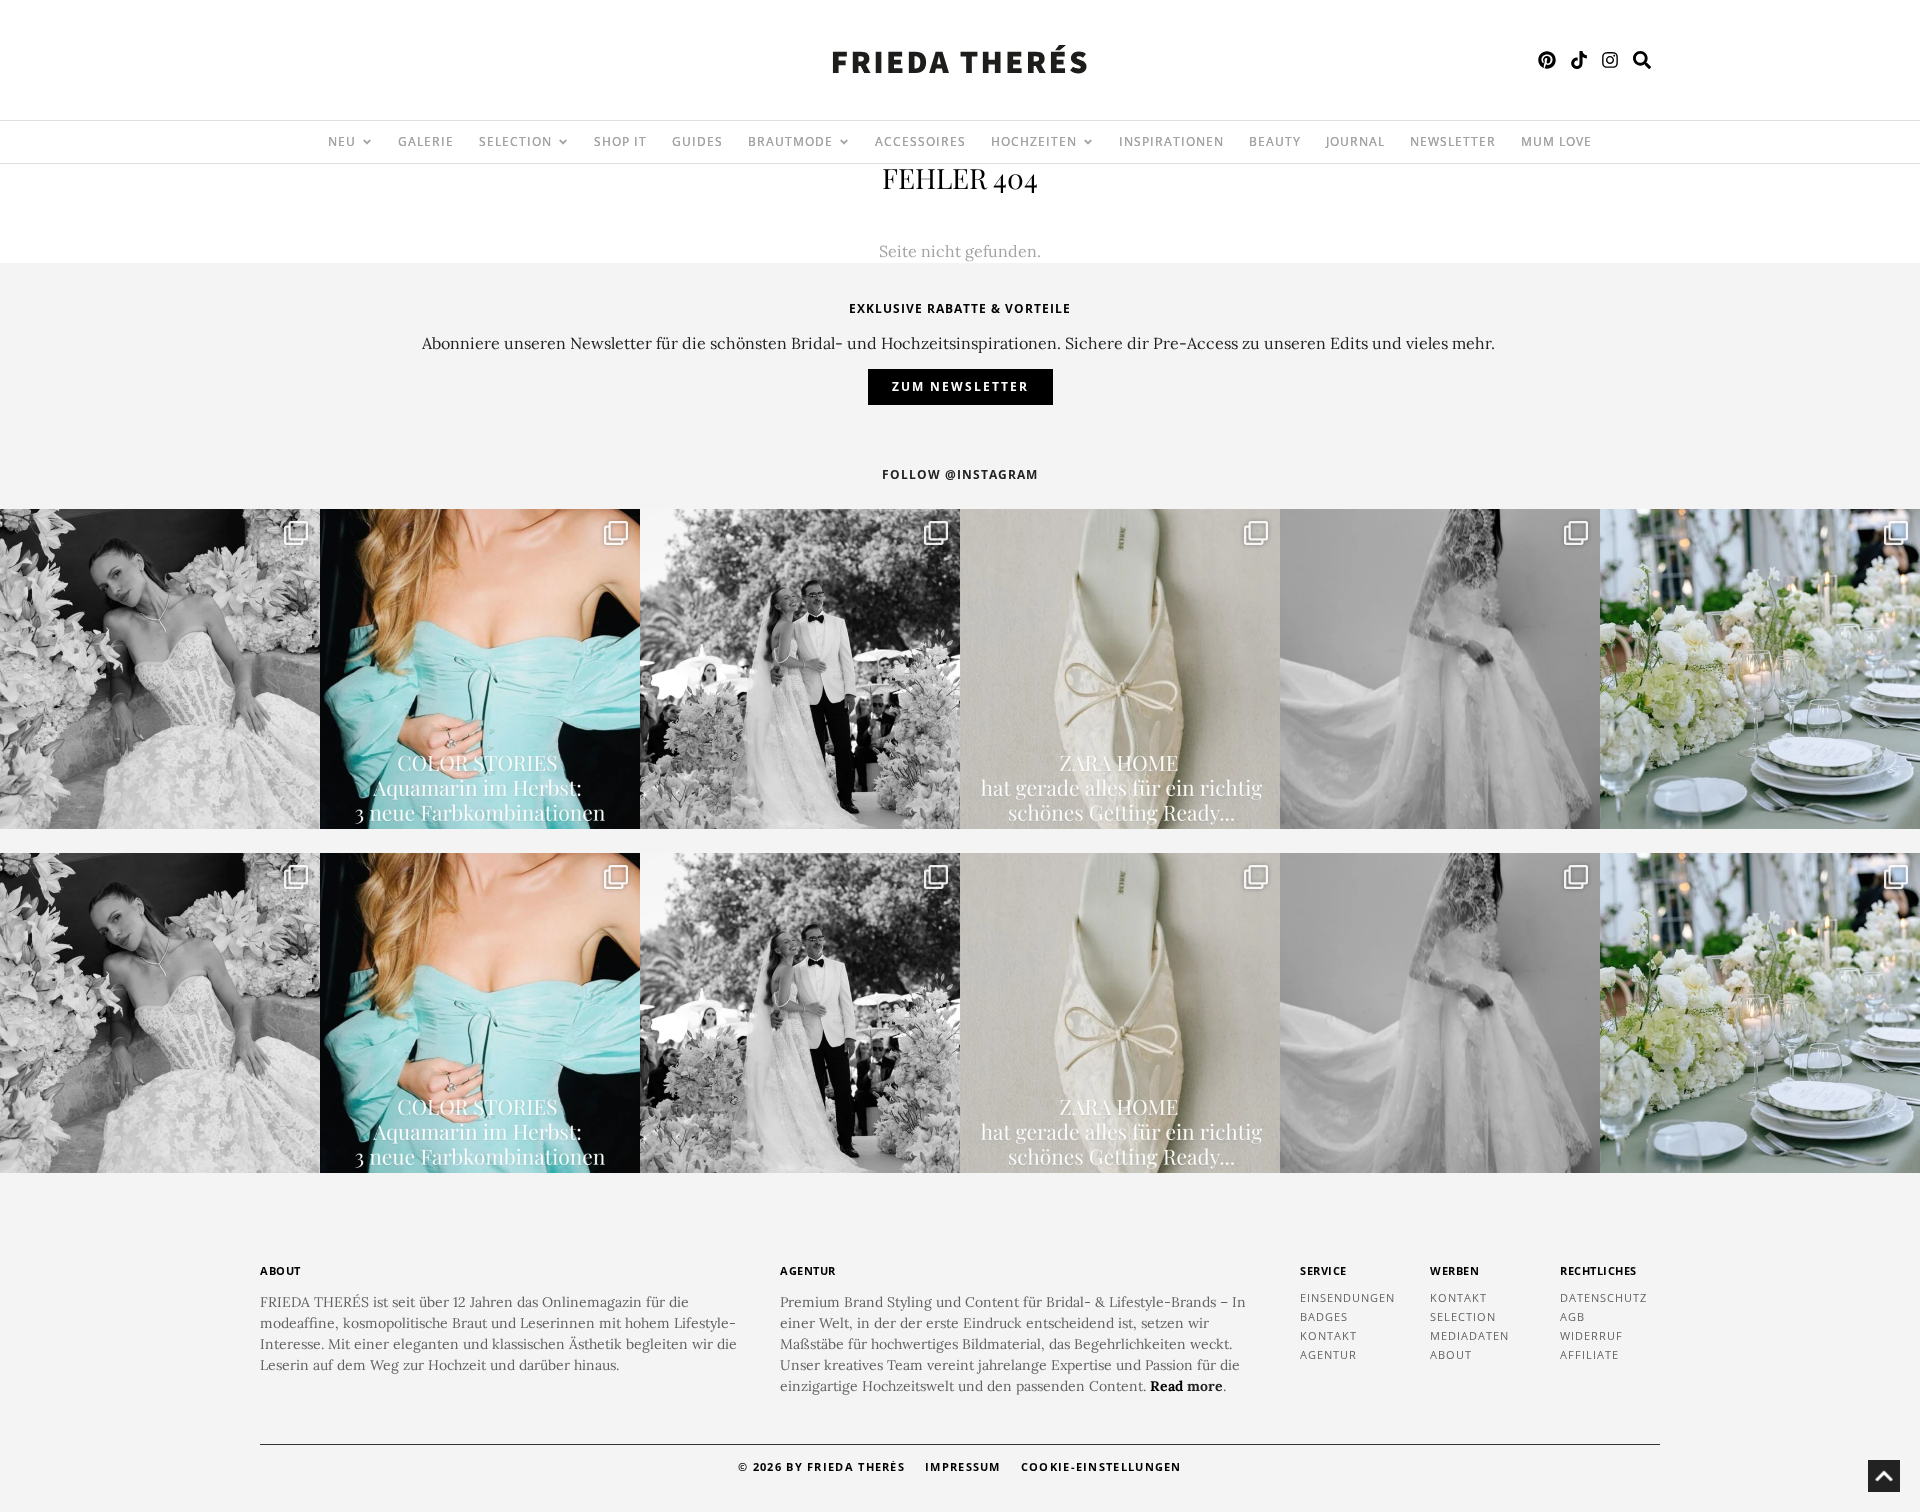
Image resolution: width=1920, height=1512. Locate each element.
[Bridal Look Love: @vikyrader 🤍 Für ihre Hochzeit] (160, 669)
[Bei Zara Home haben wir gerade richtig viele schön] (1120, 669)
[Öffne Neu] (367, 142)
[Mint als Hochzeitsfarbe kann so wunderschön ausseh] (1760, 669)
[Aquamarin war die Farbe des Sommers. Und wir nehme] (480, 669)
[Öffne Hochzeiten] (1088, 142)
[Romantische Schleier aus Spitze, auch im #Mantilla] (1440, 669)
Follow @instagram (960, 474)
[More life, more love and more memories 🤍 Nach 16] (800, 669)
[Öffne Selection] (563, 142)
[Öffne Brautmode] (844, 142)
